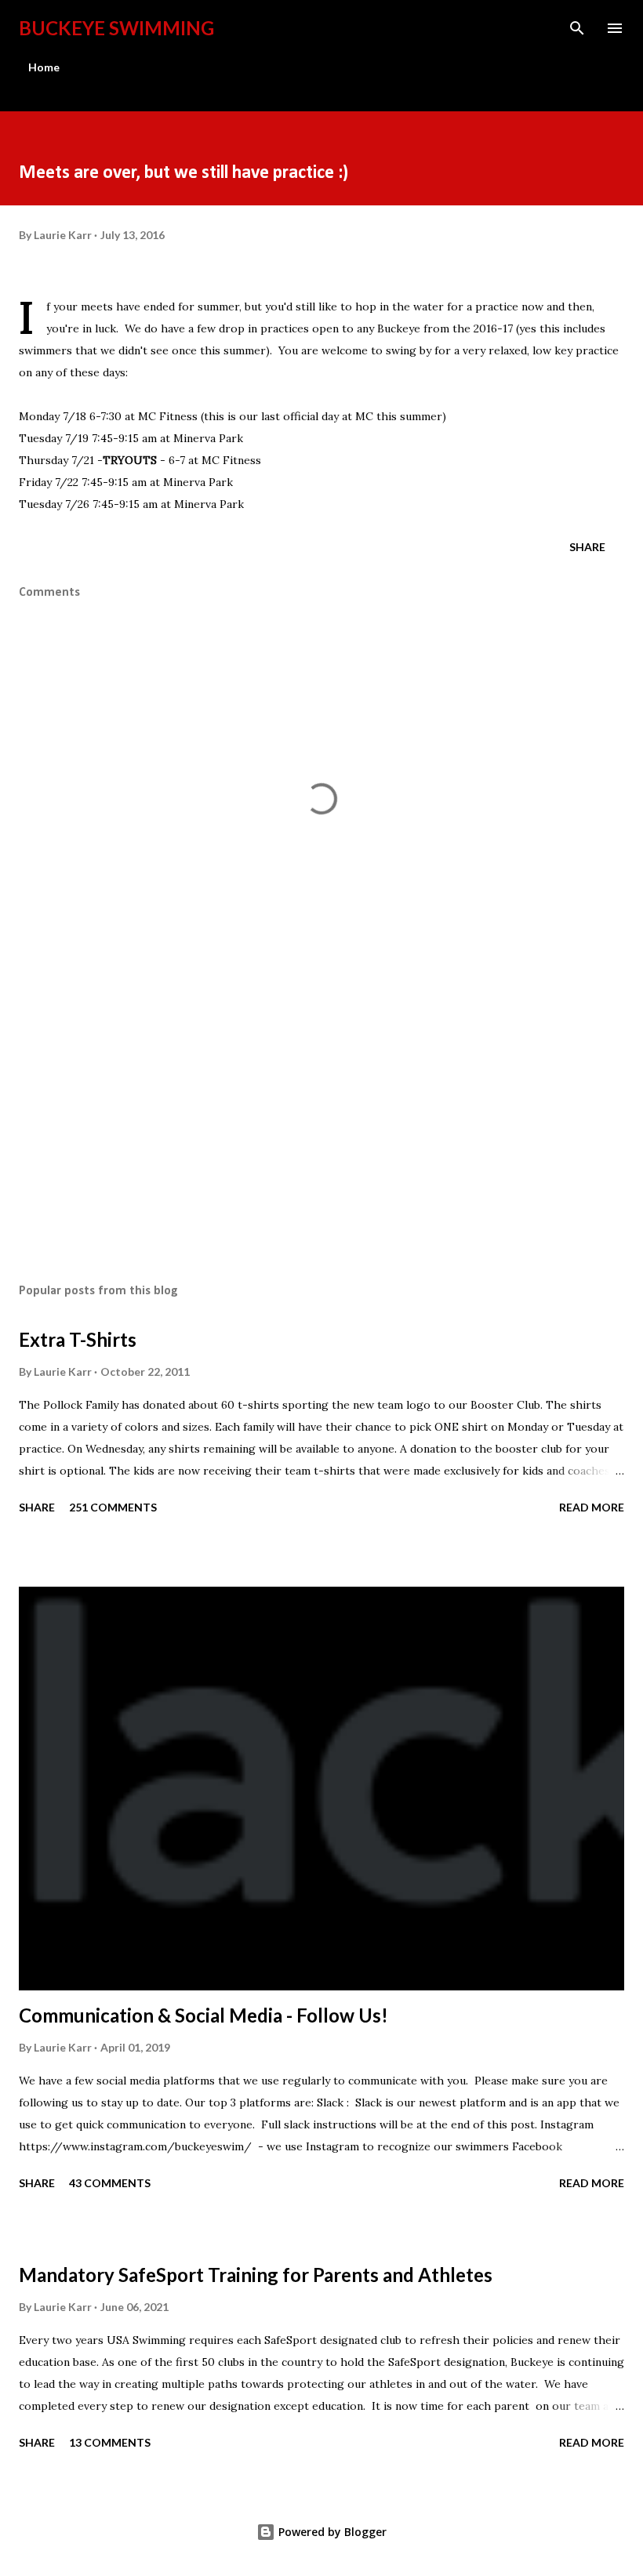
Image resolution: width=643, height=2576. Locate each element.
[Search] (577, 28)
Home (44, 67)
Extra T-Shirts (78, 1339)
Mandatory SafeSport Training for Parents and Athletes (256, 2275)
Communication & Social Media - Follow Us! (203, 2015)
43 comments (110, 2183)
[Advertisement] (321, 1123)
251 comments (113, 1507)
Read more (592, 1507)
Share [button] (587, 547)
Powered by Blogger (331, 2532)
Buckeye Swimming (116, 28)
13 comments (110, 2442)
